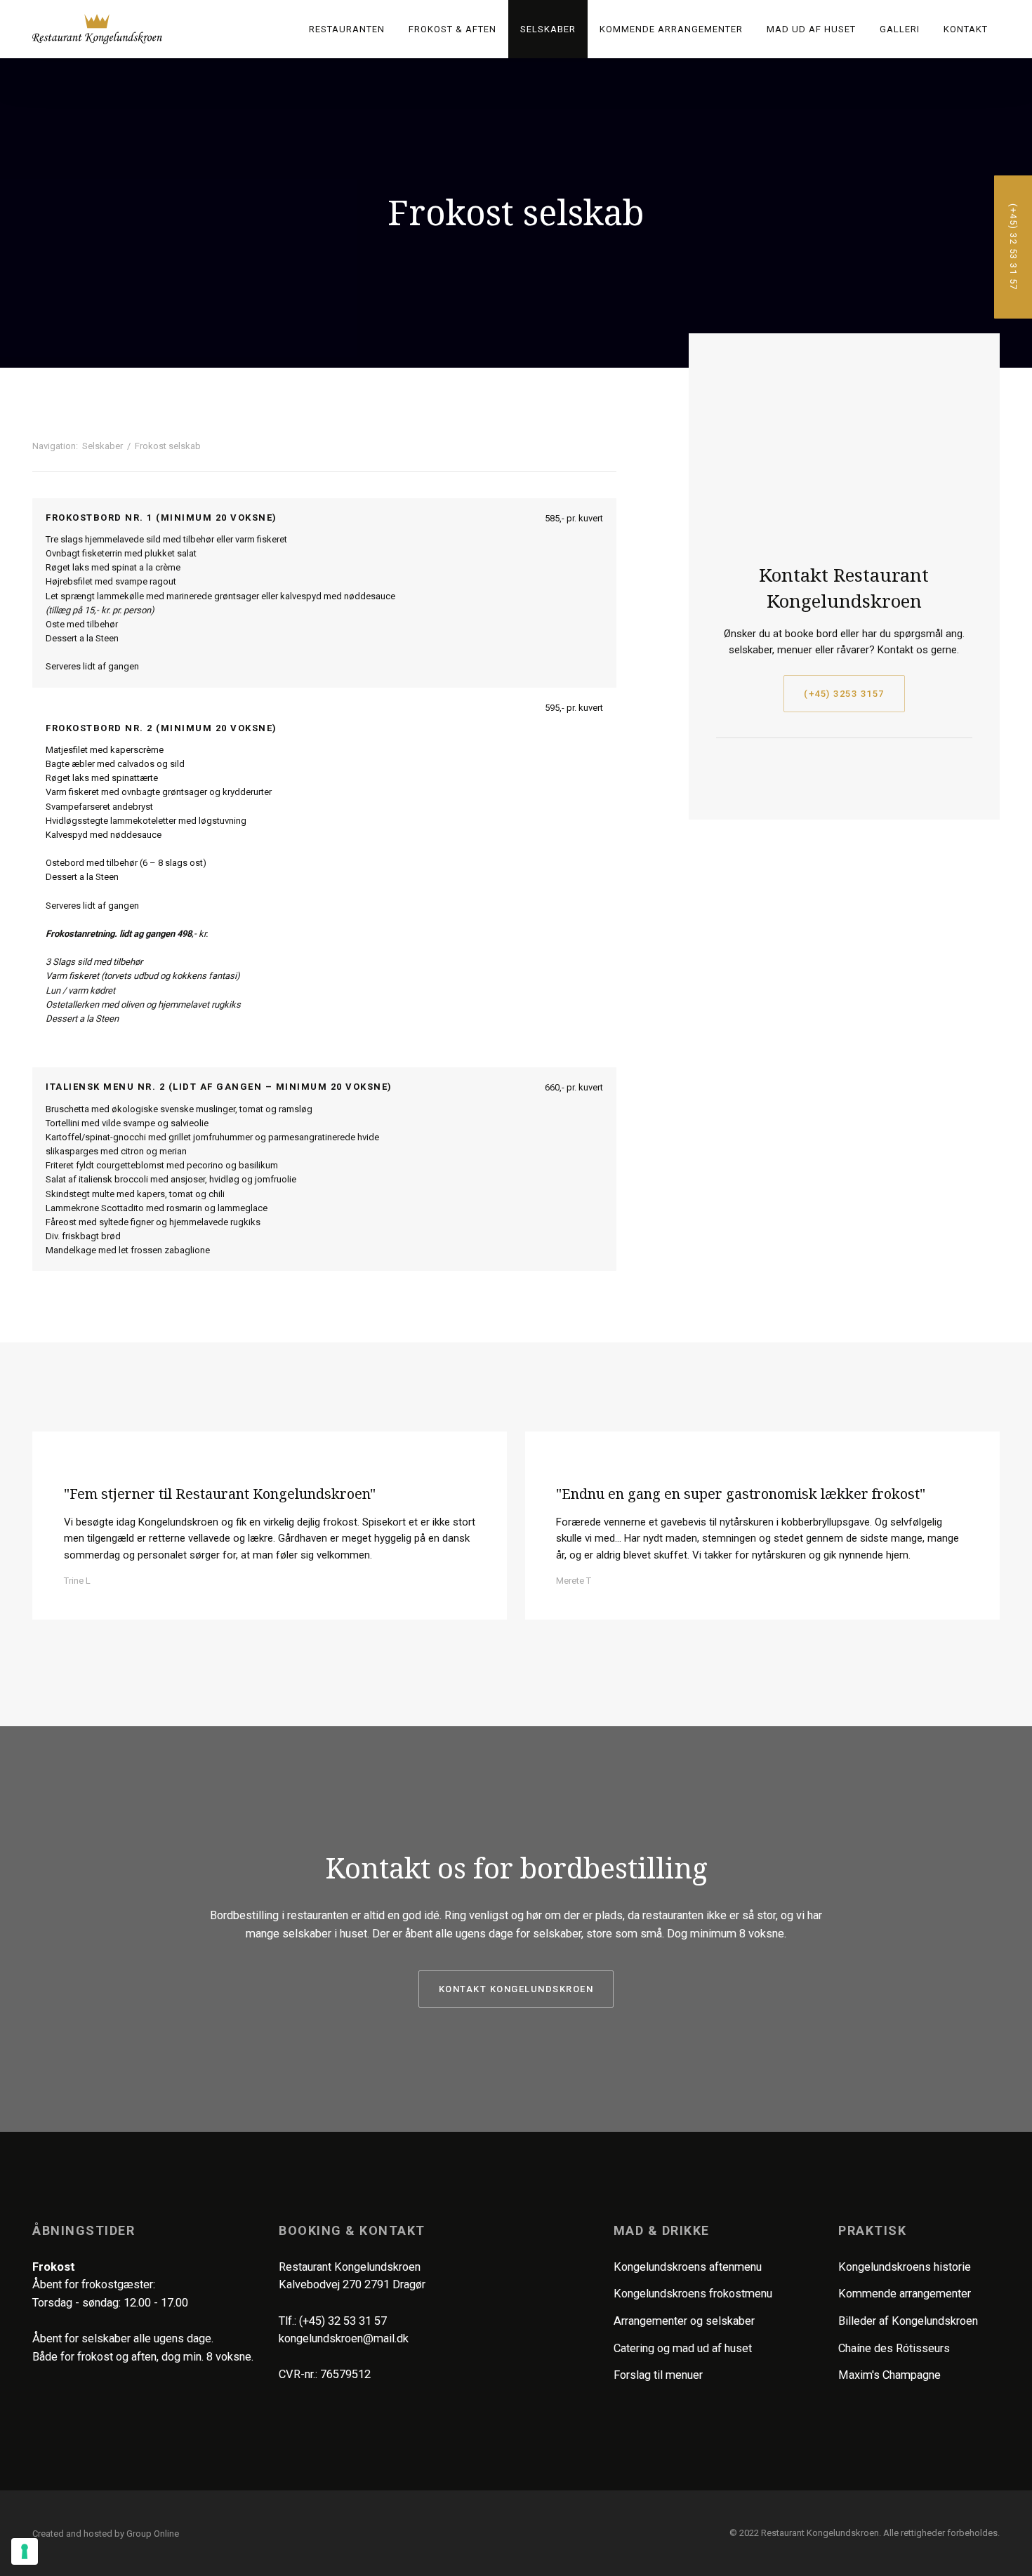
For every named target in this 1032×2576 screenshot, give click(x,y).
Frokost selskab (168, 446)
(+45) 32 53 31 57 (343, 2321)
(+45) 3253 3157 (844, 694)
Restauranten (347, 29)
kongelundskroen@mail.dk (344, 2338)
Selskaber (548, 29)
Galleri (900, 29)
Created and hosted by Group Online (106, 2534)
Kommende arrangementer (671, 29)
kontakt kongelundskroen (516, 1989)
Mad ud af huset (811, 29)
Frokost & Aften (452, 29)
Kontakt (966, 29)
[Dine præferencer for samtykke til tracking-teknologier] (25, 2551)
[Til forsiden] (97, 29)
